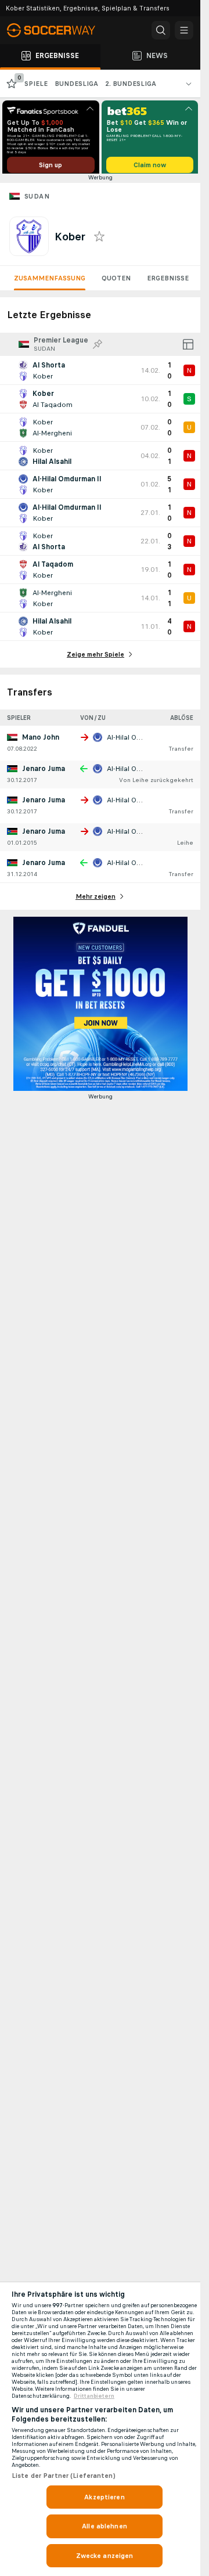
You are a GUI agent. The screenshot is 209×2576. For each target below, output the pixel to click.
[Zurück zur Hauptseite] (58, 30)
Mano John (41, 741)
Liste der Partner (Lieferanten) (64, 2476)
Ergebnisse (168, 282)
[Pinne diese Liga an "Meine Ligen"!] (98, 348)
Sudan (37, 200)
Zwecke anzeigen (105, 2556)
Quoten (116, 282)
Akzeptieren (104, 2497)
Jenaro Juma (44, 773)
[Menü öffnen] (184, 30)
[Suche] (161, 30)
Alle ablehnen (105, 2526)
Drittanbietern (94, 2396)
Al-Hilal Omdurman (138, 741)
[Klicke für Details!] (100, 374)
